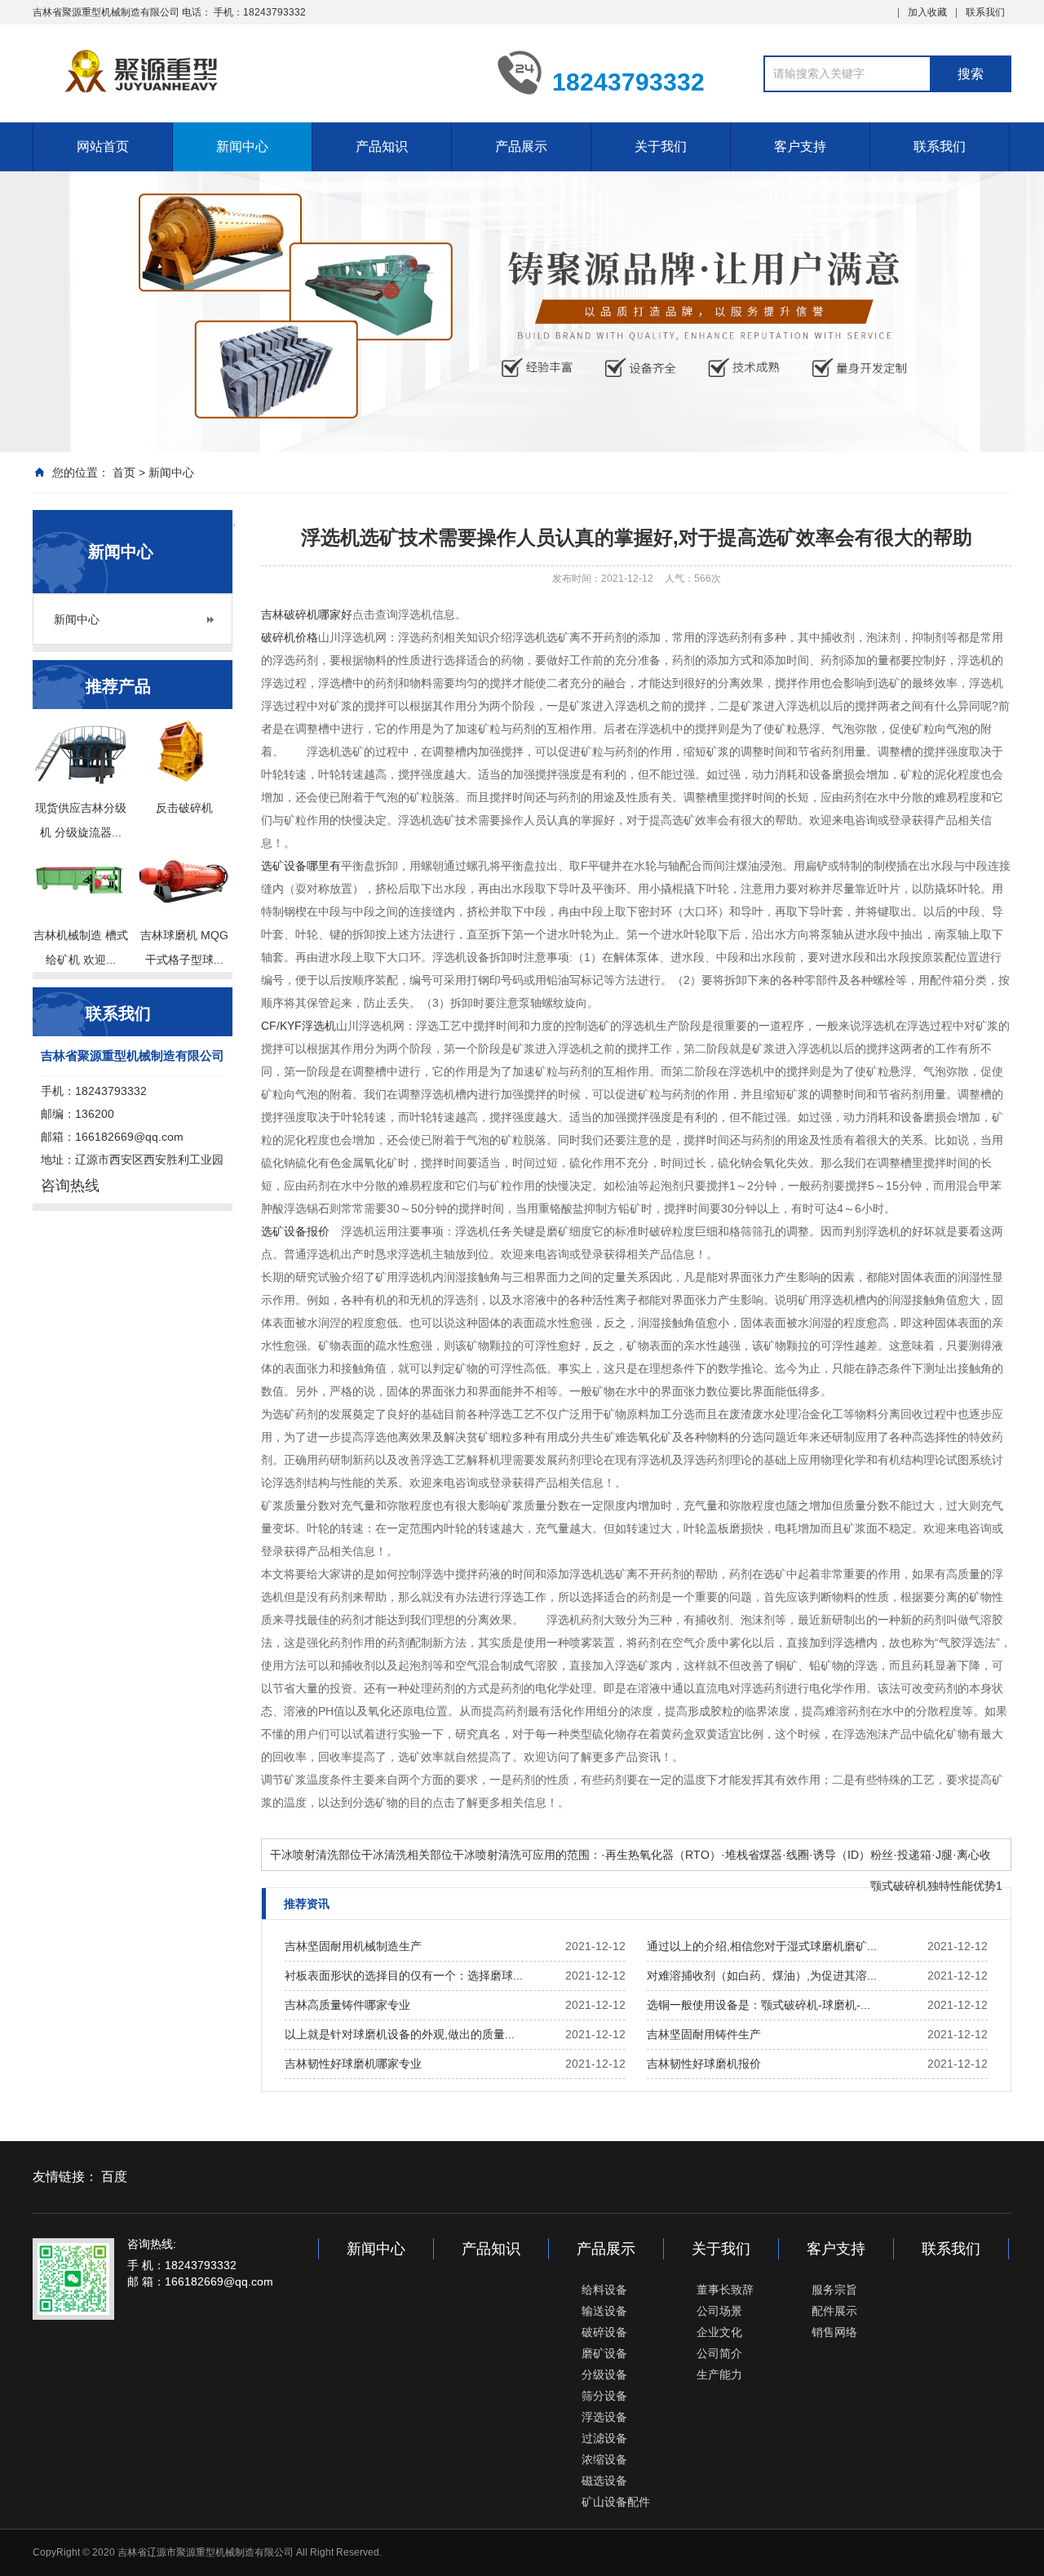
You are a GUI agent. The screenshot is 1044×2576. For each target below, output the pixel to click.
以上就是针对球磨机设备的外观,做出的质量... (400, 2034)
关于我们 (661, 146)
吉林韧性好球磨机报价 (704, 2064)
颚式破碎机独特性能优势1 (936, 1886)
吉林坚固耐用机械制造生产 (353, 1946)
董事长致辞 (725, 2290)
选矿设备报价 (295, 1231)
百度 (114, 2177)
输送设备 (604, 2311)
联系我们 (985, 12)
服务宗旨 (834, 2290)
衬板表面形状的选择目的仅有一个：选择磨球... (404, 1975)
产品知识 (382, 146)
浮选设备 (604, 2417)
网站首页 (103, 146)
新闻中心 (242, 146)
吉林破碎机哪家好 (307, 614)
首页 (124, 472)
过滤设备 (604, 2438)
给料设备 (604, 2290)
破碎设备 (604, 2332)
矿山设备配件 (616, 2502)
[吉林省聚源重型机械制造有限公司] (253, 72)
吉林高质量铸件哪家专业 (347, 2005)
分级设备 (604, 2374)
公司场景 (719, 2311)
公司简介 (719, 2353)
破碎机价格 (290, 637)
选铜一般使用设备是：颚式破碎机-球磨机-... (759, 2005)
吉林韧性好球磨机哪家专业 (353, 2064)
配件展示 (834, 2311)
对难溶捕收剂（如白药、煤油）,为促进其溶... (762, 1975)
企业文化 (719, 2332)
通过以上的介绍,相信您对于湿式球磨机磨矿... (762, 1946)
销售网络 (834, 2332)
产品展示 (521, 146)
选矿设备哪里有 (301, 866)
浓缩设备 (604, 2459)
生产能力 (719, 2374)
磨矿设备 (604, 2353)
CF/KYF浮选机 (299, 1026)
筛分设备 (604, 2396)
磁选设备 (604, 2481)
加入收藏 (927, 12)
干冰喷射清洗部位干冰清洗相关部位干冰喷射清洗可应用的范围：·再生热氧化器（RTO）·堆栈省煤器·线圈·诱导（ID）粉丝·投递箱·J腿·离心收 (630, 1855)
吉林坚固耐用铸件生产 (704, 2034)
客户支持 (800, 146)
